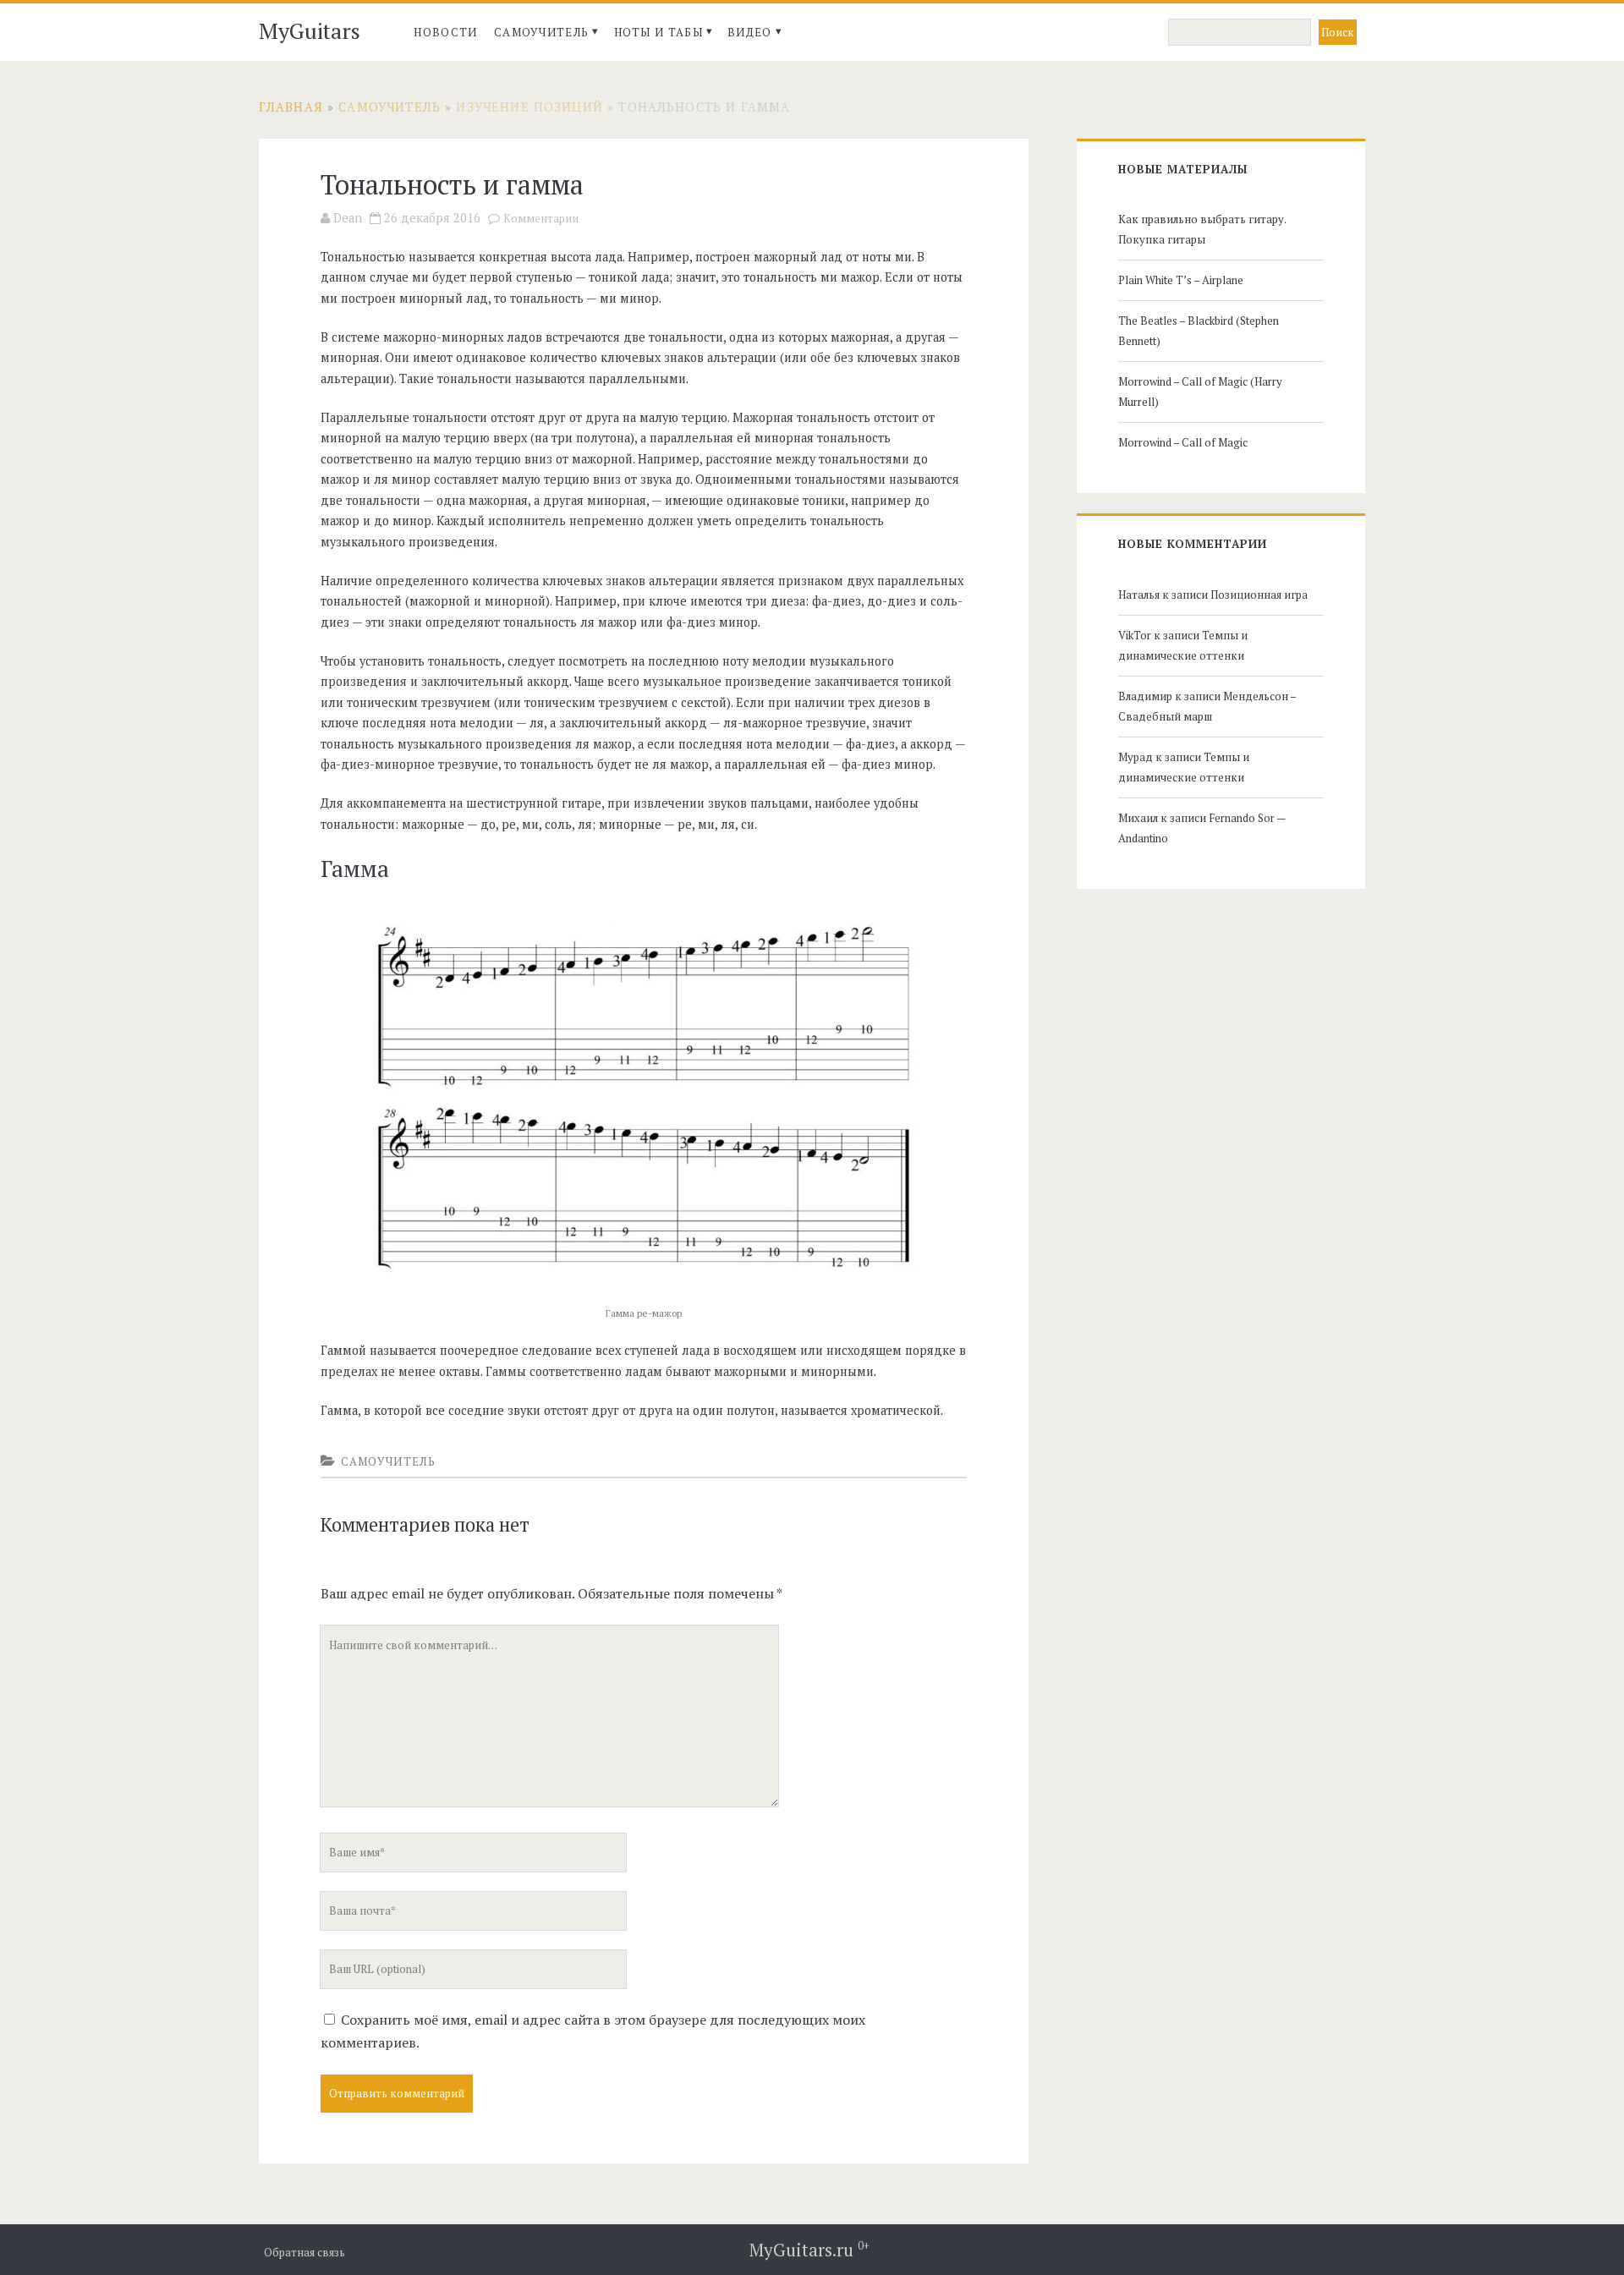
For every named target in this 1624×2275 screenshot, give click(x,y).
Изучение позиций (529, 107)
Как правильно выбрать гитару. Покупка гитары (1202, 229)
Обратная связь (304, 2253)
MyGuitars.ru (809, 2250)
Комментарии (541, 219)
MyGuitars (310, 30)
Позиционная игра (1259, 595)
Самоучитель (541, 32)
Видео (750, 32)
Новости (445, 32)
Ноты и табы (658, 32)
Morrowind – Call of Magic (1183, 442)
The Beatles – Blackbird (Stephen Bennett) (1199, 331)
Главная (291, 107)
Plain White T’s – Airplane (1181, 280)
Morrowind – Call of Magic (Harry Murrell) (1200, 392)
